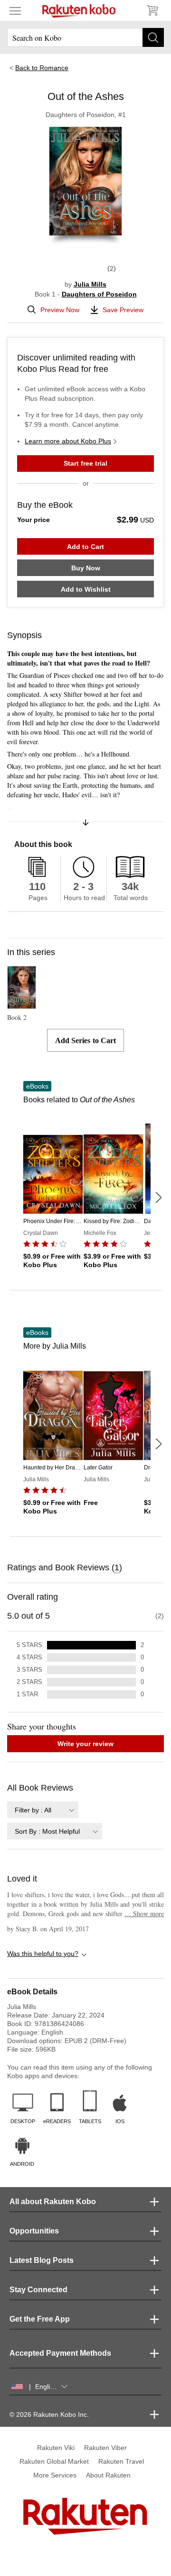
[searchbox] (85, 37)
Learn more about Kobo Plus (68, 441)
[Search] (153, 37)
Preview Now (60, 310)
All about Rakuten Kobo (53, 2202)
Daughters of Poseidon (99, 294)
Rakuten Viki (56, 2448)
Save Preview (123, 310)
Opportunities (34, 2231)
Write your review (85, 1744)
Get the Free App (40, 2319)
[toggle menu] (15, 10)
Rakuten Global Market (54, 2461)
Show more (144, 1914)
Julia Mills (90, 284)
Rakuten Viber (105, 2448)
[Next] (158, 1198)
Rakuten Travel (121, 2461)
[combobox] (43, 1810)
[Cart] (152, 10)
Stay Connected (38, 2290)
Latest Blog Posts (42, 2260)
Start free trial (85, 463)
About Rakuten (108, 2475)
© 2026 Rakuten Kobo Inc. (49, 2414)
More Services (55, 2475)
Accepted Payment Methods (60, 2353)
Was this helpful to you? (43, 1954)
